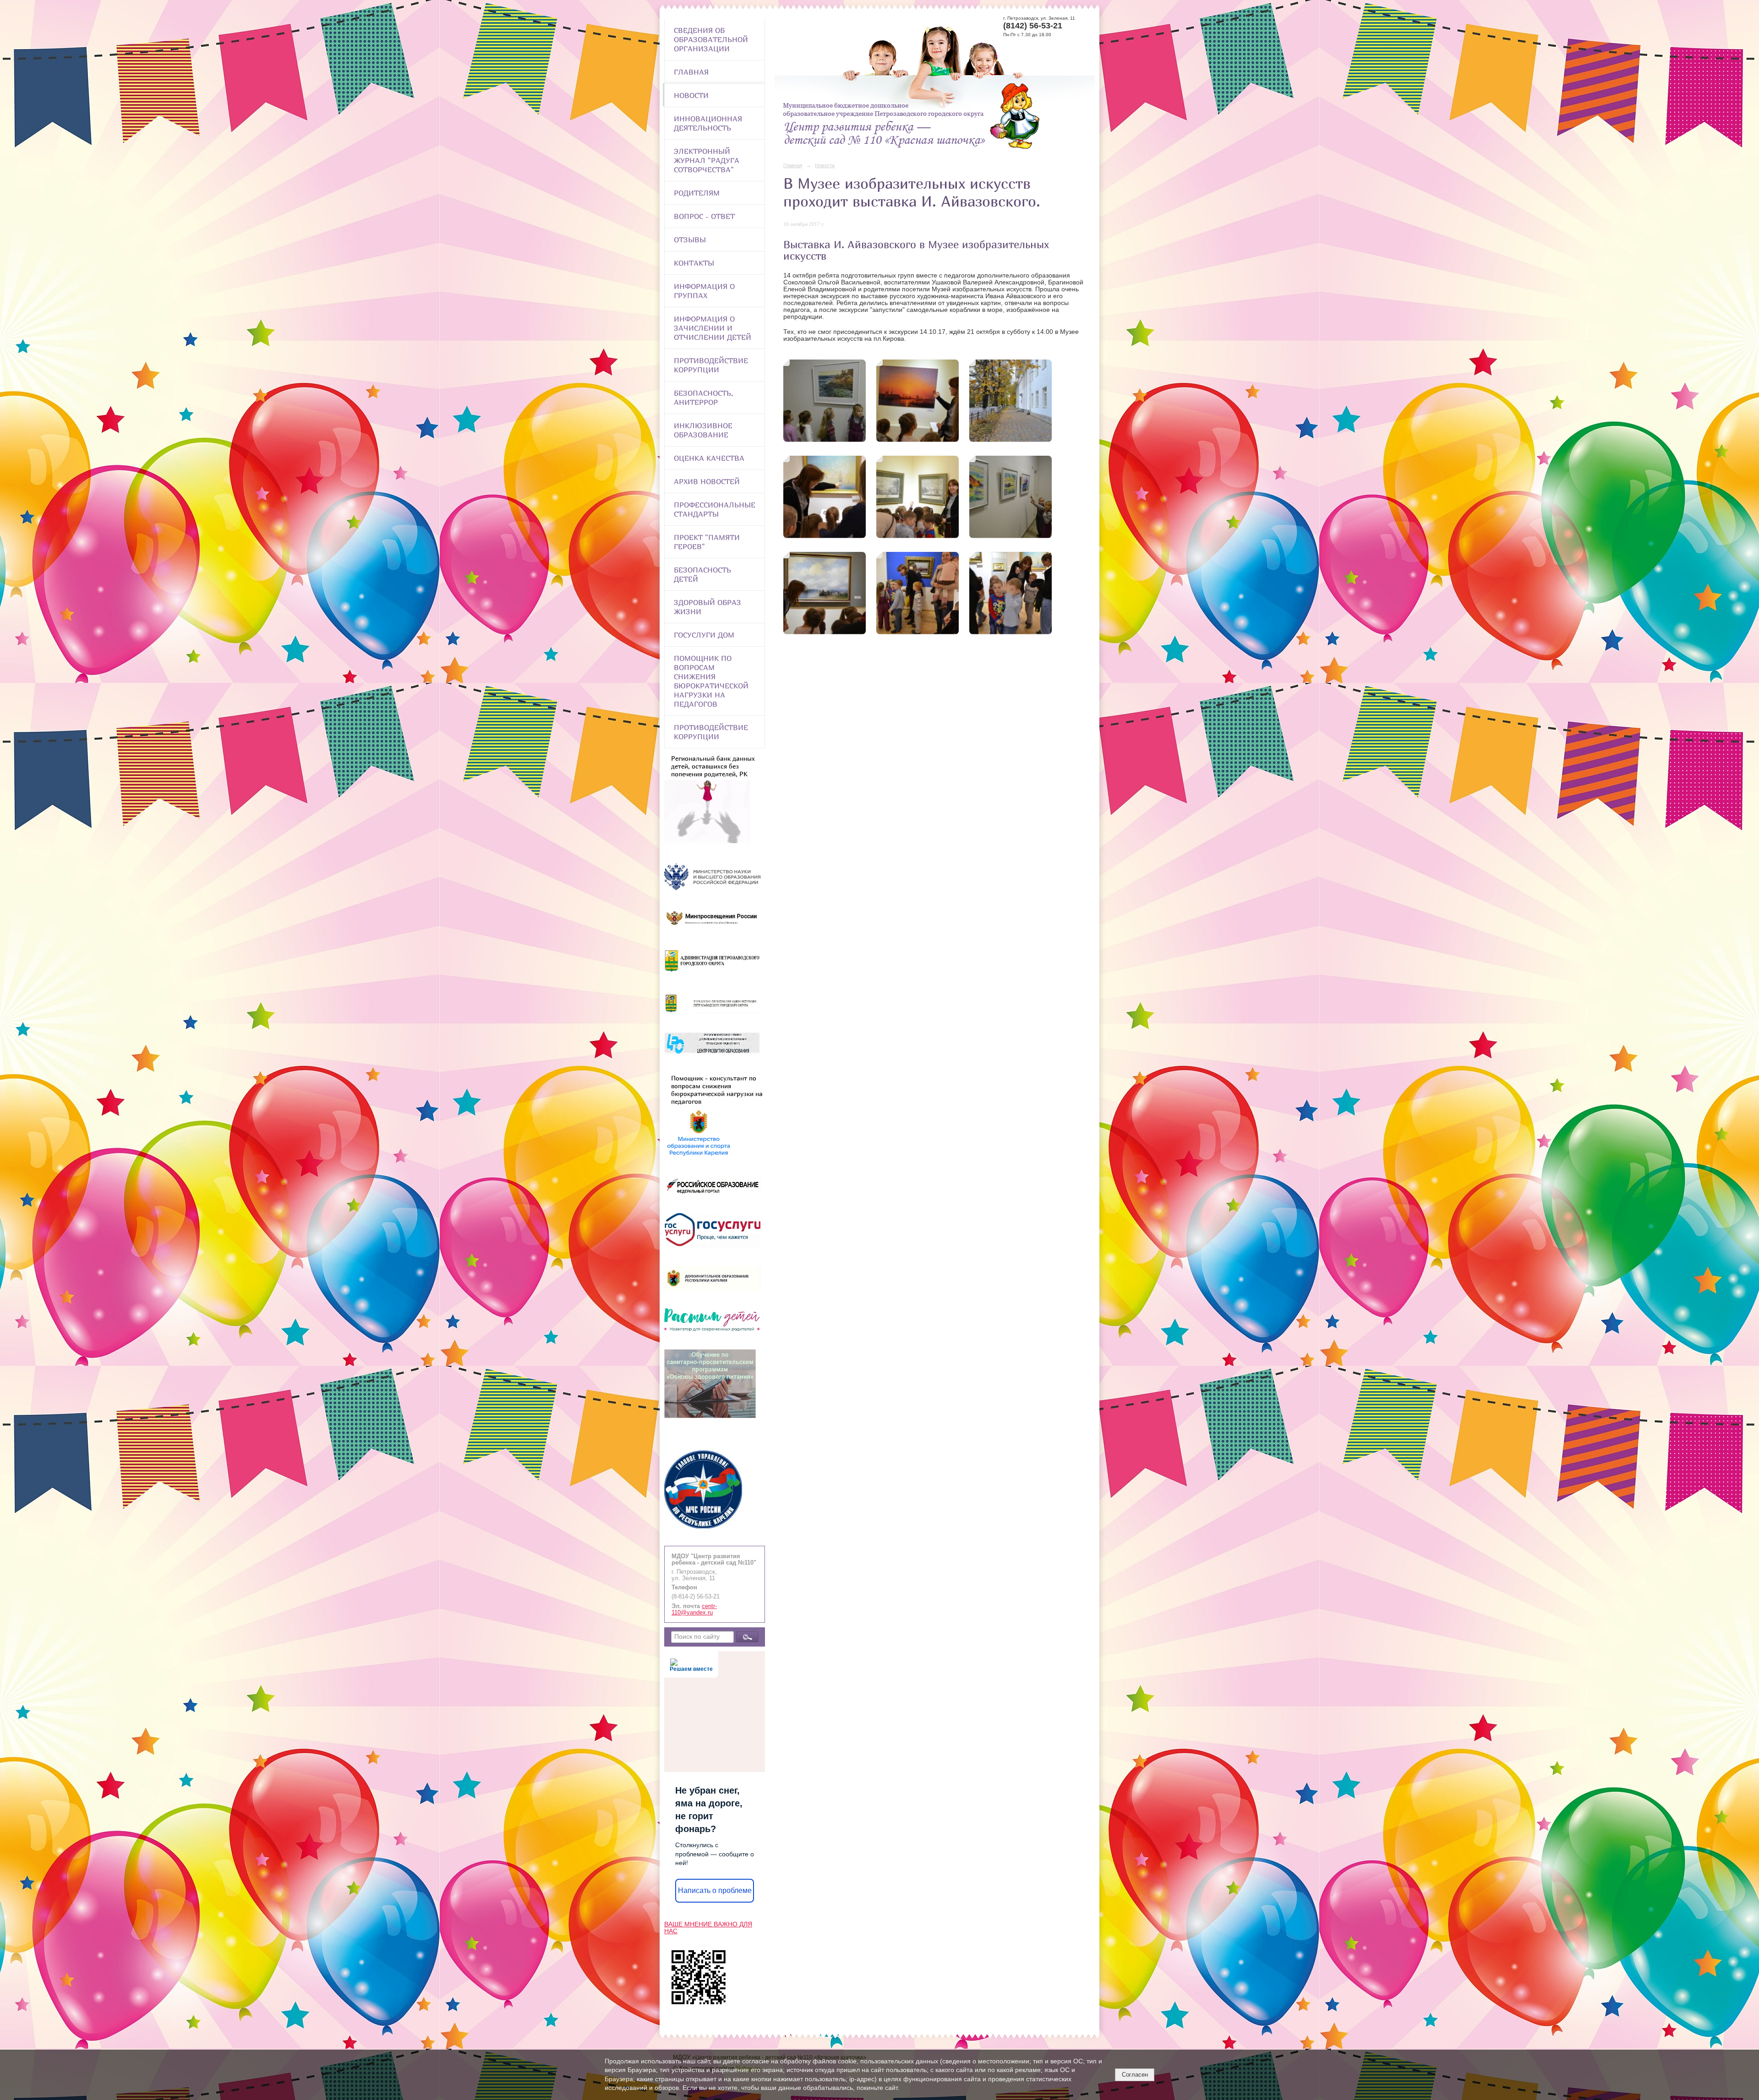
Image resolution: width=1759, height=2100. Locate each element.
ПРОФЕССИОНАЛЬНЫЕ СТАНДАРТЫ (715, 509)
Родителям (697, 193)
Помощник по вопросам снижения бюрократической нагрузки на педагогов (711, 681)
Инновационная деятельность (708, 123)
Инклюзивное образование (703, 430)
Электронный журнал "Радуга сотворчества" (707, 160)
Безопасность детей (702, 574)
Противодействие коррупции (711, 365)
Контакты (694, 263)
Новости (691, 95)
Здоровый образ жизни (707, 607)
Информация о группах (704, 291)
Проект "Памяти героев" (707, 542)
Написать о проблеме (715, 1890)
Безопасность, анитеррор (703, 398)
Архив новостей (707, 481)
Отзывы (690, 240)
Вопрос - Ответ (704, 216)
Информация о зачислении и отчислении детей (713, 328)
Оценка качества (709, 458)
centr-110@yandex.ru (694, 1609)
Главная (691, 72)
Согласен (1135, 2075)
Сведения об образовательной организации (711, 39)
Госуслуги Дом (704, 635)
